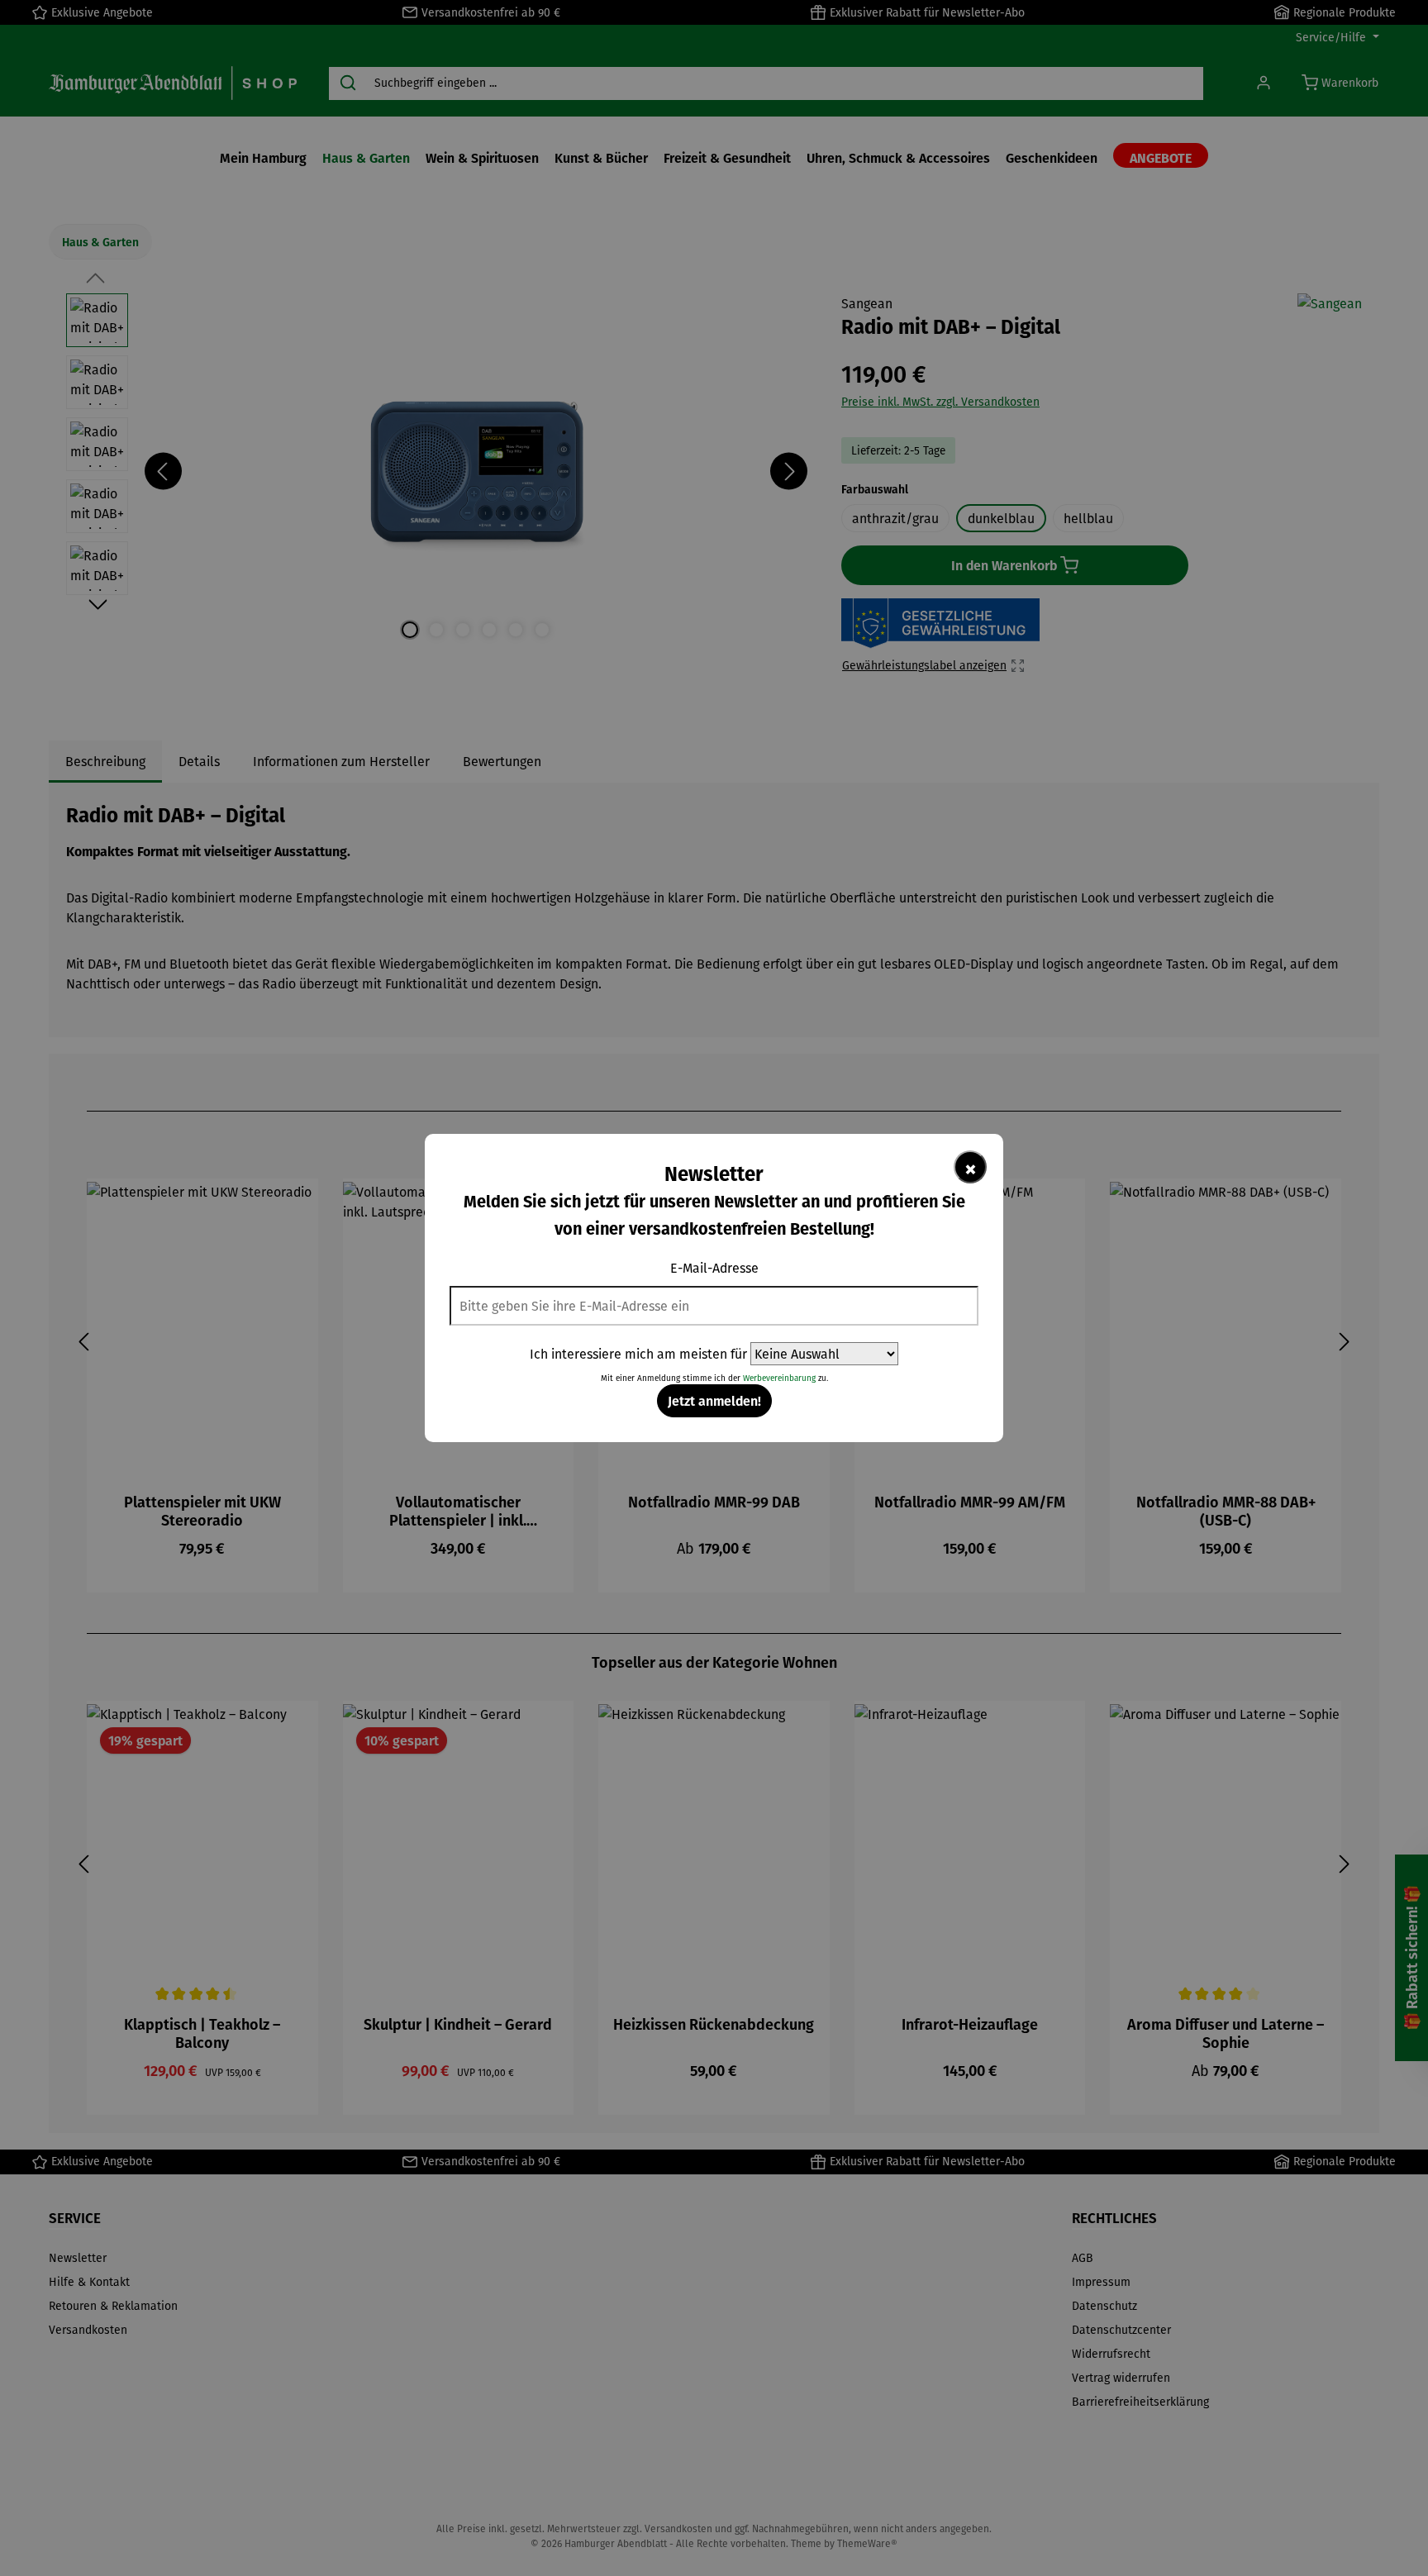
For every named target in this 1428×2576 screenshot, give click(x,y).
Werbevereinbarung (779, 1378)
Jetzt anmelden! (714, 1400)
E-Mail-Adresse (714, 1268)
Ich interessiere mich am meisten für (638, 1354)
